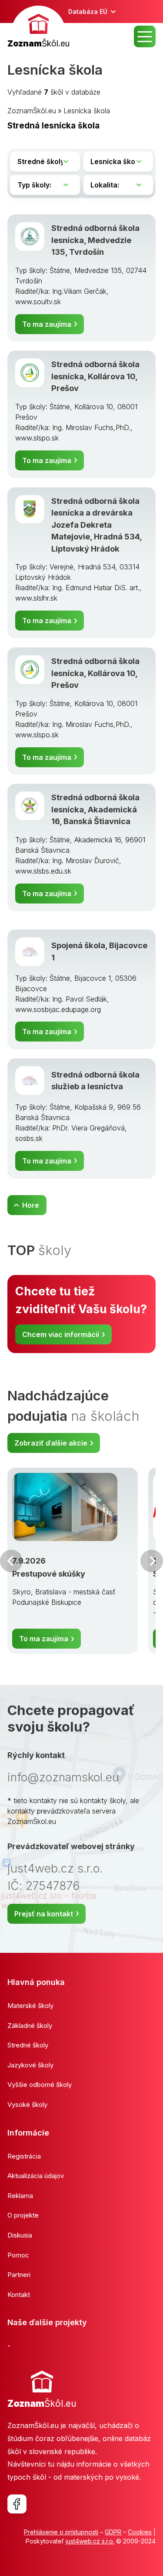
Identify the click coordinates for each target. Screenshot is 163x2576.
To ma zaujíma (47, 324)
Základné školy (30, 2026)
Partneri (19, 2275)
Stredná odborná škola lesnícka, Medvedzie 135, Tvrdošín (95, 240)
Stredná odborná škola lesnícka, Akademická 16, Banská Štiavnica (95, 809)
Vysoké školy (27, 2104)
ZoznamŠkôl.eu (32, 111)
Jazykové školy (30, 2065)
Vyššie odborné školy (40, 2085)
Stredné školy (28, 2045)
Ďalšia (152, 1561)
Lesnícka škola (87, 111)
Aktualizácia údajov (36, 2176)
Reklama (20, 2196)
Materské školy (30, 2006)
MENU (145, 36)
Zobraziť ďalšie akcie (51, 1443)
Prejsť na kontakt (44, 1914)
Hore (31, 1205)
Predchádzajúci (11, 1561)
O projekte (23, 2215)
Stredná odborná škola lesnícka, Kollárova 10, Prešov (95, 376)
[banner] (38, 28)
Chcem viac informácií (61, 1334)
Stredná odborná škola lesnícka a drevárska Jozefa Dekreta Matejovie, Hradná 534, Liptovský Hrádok (96, 525)
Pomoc (18, 2255)
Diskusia (20, 2235)
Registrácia (24, 2156)
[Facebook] (17, 2504)
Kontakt (19, 2295)
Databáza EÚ (88, 11)
